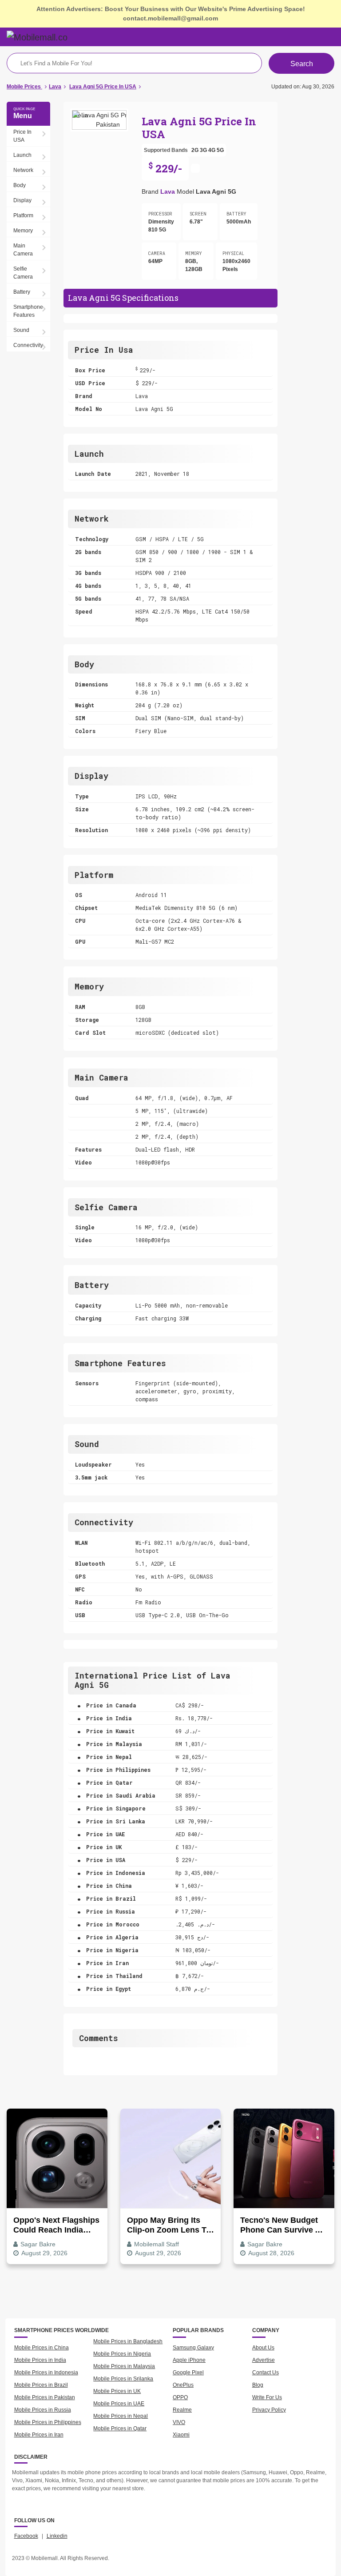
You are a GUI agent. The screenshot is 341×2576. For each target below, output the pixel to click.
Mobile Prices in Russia (43, 2410)
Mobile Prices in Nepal (121, 2416)
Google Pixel (188, 2373)
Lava (168, 191)
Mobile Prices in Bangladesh (128, 2341)
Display (22, 200)
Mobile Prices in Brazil (41, 2385)
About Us (263, 2348)
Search (302, 64)
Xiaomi (181, 2435)
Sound (21, 330)
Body (20, 185)
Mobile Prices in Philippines (48, 2422)
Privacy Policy (269, 2410)
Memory (23, 231)
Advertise (264, 2360)
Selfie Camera (23, 273)
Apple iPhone (189, 2360)
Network (23, 170)
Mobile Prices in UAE (119, 2404)
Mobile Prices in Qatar (120, 2428)
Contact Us (266, 2373)
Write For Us (267, 2397)
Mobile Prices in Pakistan (45, 2397)
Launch (22, 155)
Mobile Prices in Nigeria (122, 2354)
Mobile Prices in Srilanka (123, 2379)
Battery (22, 292)
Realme (182, 2410)
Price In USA (22, 136)
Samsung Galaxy (193, 2348)
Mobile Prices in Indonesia (46, 2373)
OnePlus (183, 2385)
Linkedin (57, 2536)
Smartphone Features (28, 311)
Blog (258, 2385)
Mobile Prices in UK (117, 2391)
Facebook (26, 2536)
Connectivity (28, 345)
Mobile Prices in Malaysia (124, 2366)
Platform (23, 215)
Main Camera (23, 250)
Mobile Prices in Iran (39, 2435)
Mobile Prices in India (40, 2360)
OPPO (180, 2397)
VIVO (179, 2422)
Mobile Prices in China (42, 2348)
